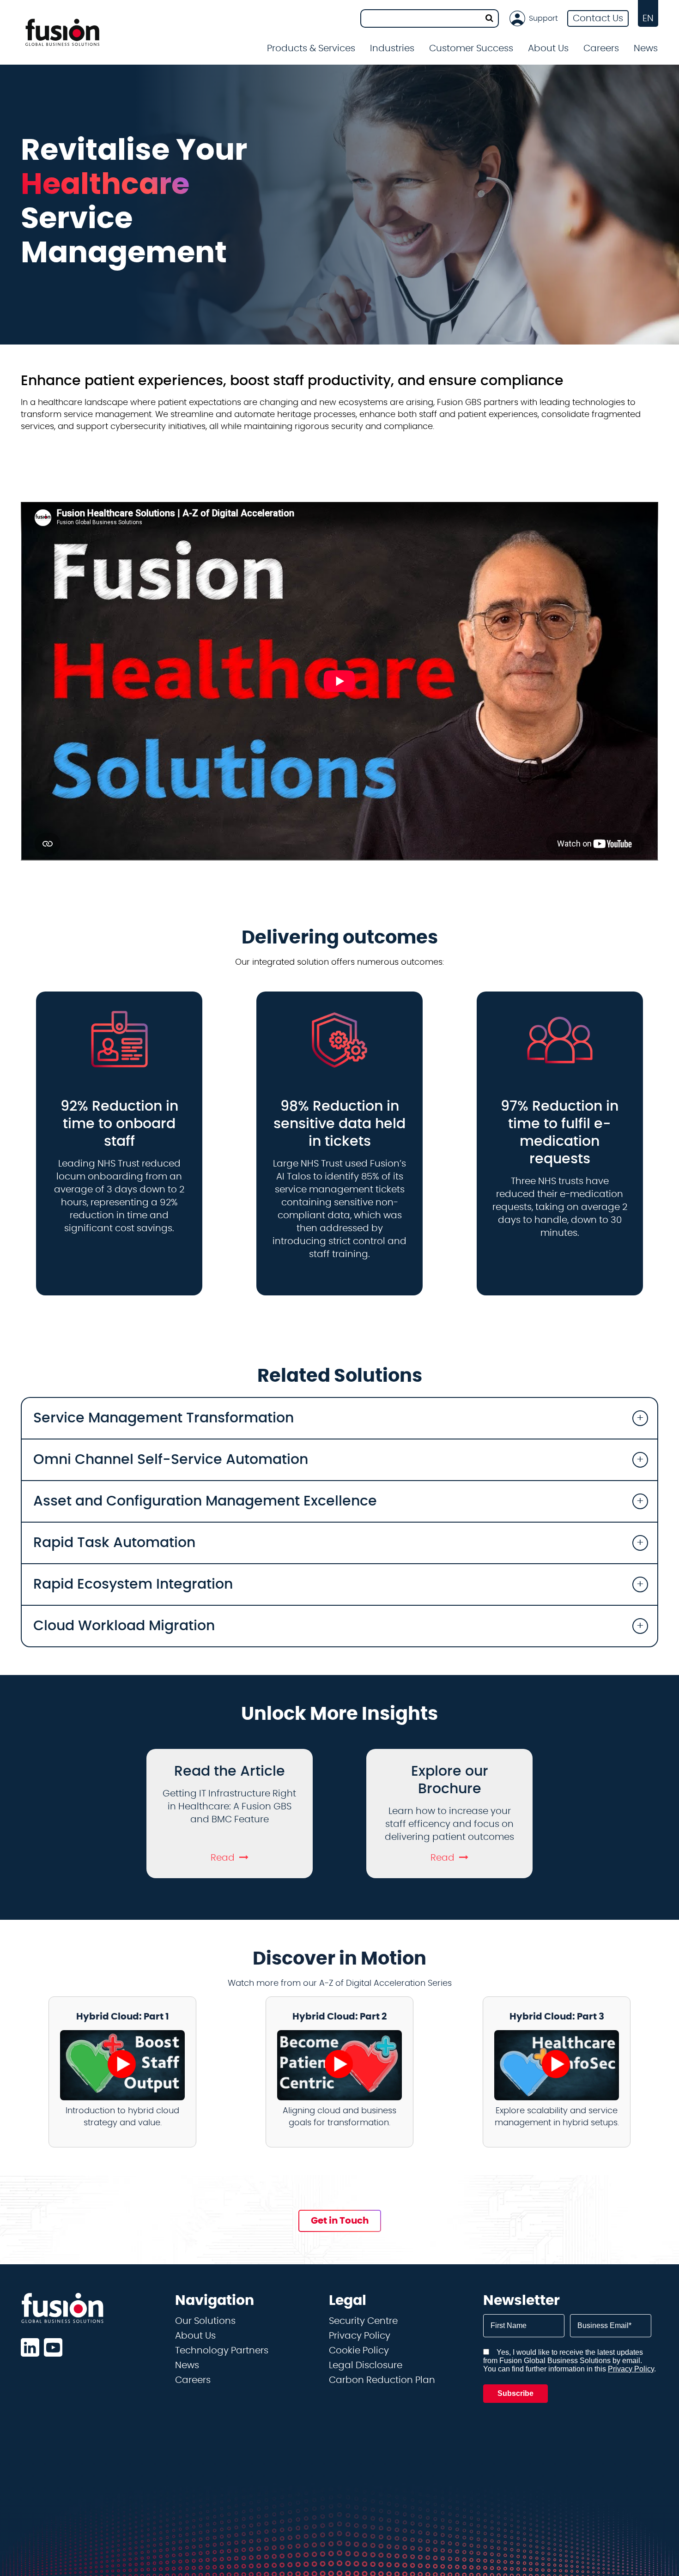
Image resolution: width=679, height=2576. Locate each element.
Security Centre (363, 2321)
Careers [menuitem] (601, 48)
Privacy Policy (360, 2336)
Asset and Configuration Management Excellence (205, 1501)
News (646, 48)
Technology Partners (222, 2351)
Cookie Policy (359, 2351)
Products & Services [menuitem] (311, 48)
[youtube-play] (53, 2347)
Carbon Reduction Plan (382, 2380)
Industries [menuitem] (392, 48)
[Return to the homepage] (62, 32)
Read (223, 1858)
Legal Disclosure (366, 2365)
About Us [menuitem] (548, 48)
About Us (195, 2336)
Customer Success (471, 48)
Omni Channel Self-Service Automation (171, 1460)
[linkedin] (30, 2347)
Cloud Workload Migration (124, 1626)
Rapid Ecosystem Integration (133, 1584)
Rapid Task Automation (114, 1543)
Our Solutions (205, 2321)
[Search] (489, 18)
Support (543, 18)
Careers (193, 2380)
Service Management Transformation (164, 1418)
